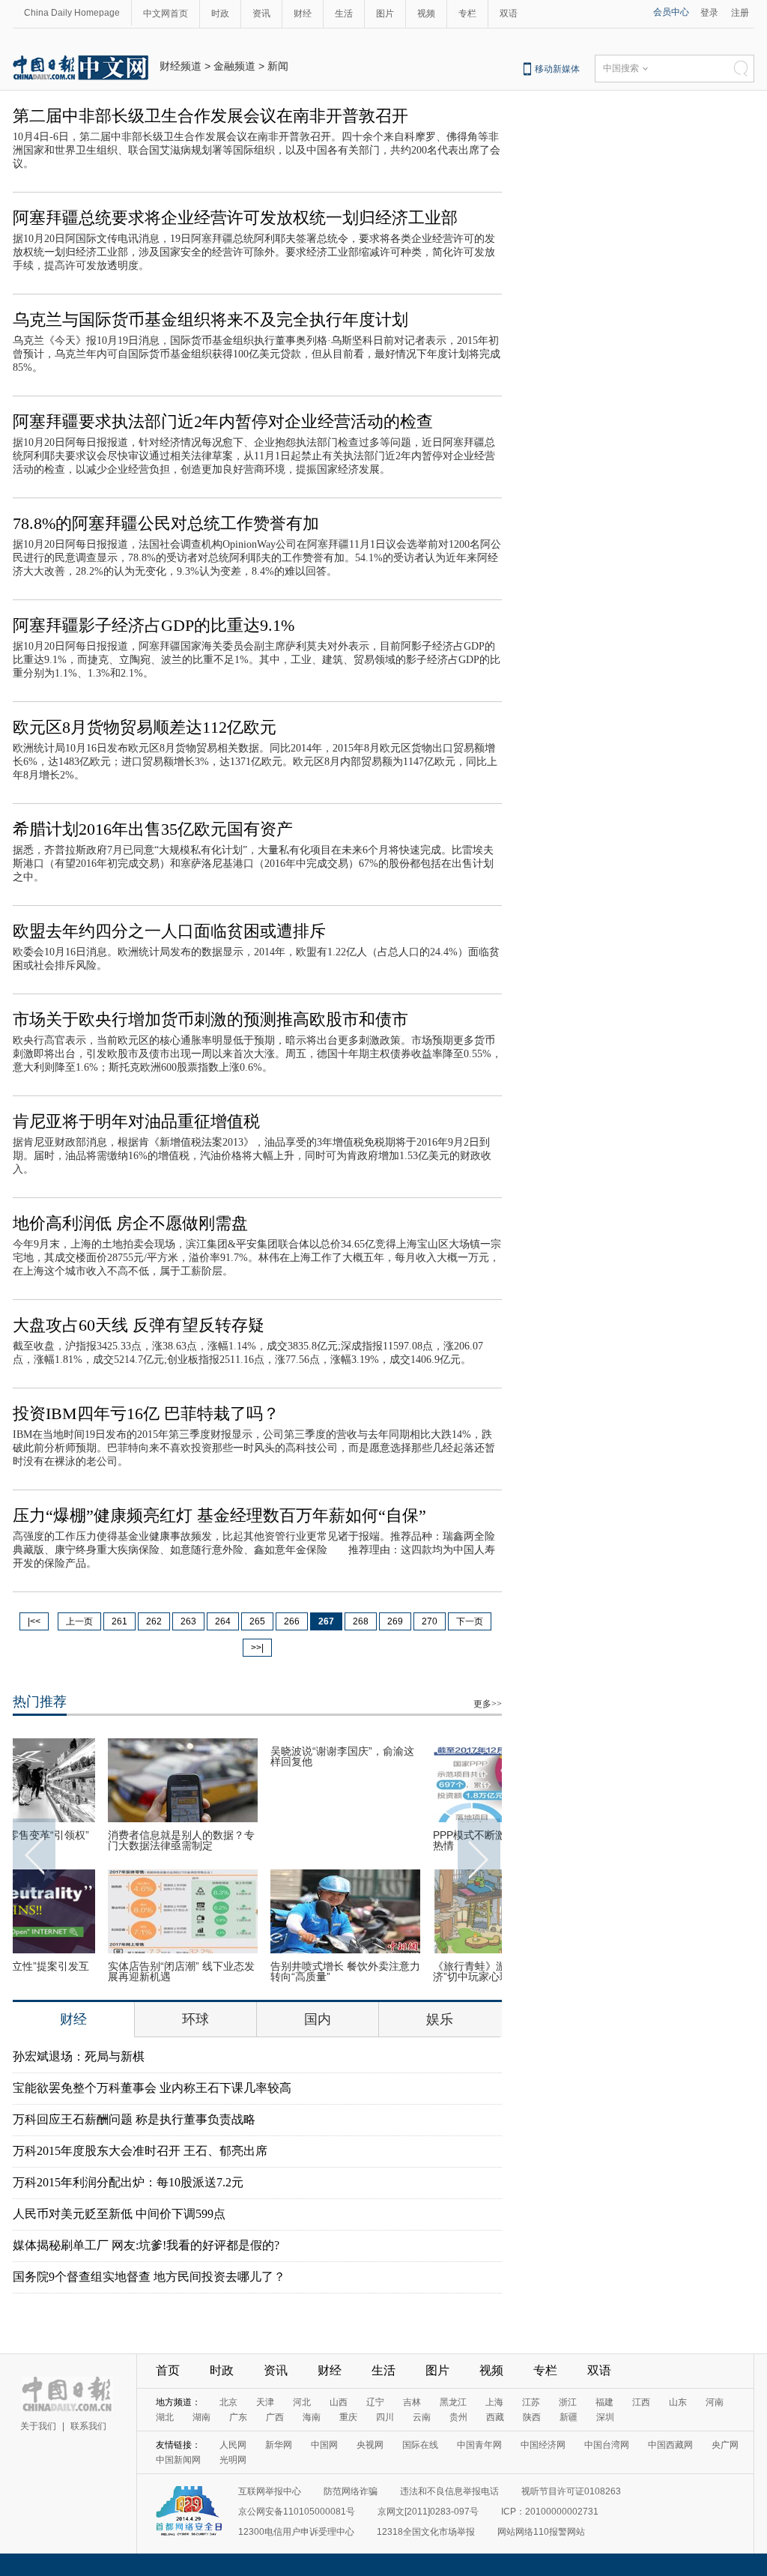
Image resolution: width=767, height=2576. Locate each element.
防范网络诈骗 (351, 2491)
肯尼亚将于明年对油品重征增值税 (136, 1121)
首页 (168, 2370)
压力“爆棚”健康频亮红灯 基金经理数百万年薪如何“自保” (219, 1515)
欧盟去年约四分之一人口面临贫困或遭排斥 (169, 931)
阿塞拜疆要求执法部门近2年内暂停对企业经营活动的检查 (223, 421)
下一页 (470, 1621)
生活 (344, 13)
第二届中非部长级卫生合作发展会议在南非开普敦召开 (210, 116)
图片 (385, 13)
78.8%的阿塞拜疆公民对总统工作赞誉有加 (166, 523)
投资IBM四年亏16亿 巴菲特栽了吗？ (146, 1414)
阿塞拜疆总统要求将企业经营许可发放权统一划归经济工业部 (235, 218)
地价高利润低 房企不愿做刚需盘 (130, 1223)
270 (430, 1621)
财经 (303, 13)
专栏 (467, 13)
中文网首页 (166, 13)
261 (119, 1621)
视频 (426, 13)
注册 (740, 13)
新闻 (278, 66)
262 (154, 1621)
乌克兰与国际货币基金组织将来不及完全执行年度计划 (210, 320)
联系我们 (88, 2426)
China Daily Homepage (72, 13)
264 (223, 1621)
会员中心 (671, 12)
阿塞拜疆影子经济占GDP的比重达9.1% (154, 625)
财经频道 (181, 66)
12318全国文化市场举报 (426, 2532)
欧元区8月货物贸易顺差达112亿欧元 (145, 727)
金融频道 (234, 66)
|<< (34, 1621)
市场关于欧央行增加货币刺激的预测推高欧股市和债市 (210, 1019)
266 (292, 1621)
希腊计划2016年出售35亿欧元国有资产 (153, 829)
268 (361, 1621)
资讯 (261, 13)
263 (188, 1621)
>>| (257, 1648)
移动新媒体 (557, 69)
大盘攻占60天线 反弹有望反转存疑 (139, 1325)
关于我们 (38, 2426)
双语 (509, 13)
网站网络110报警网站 (541, 2532)
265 (257, 1621)
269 (395, 1621)
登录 (709, 13)
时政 (220, 13)
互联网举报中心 (270, 2491)
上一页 (79, 1621)
